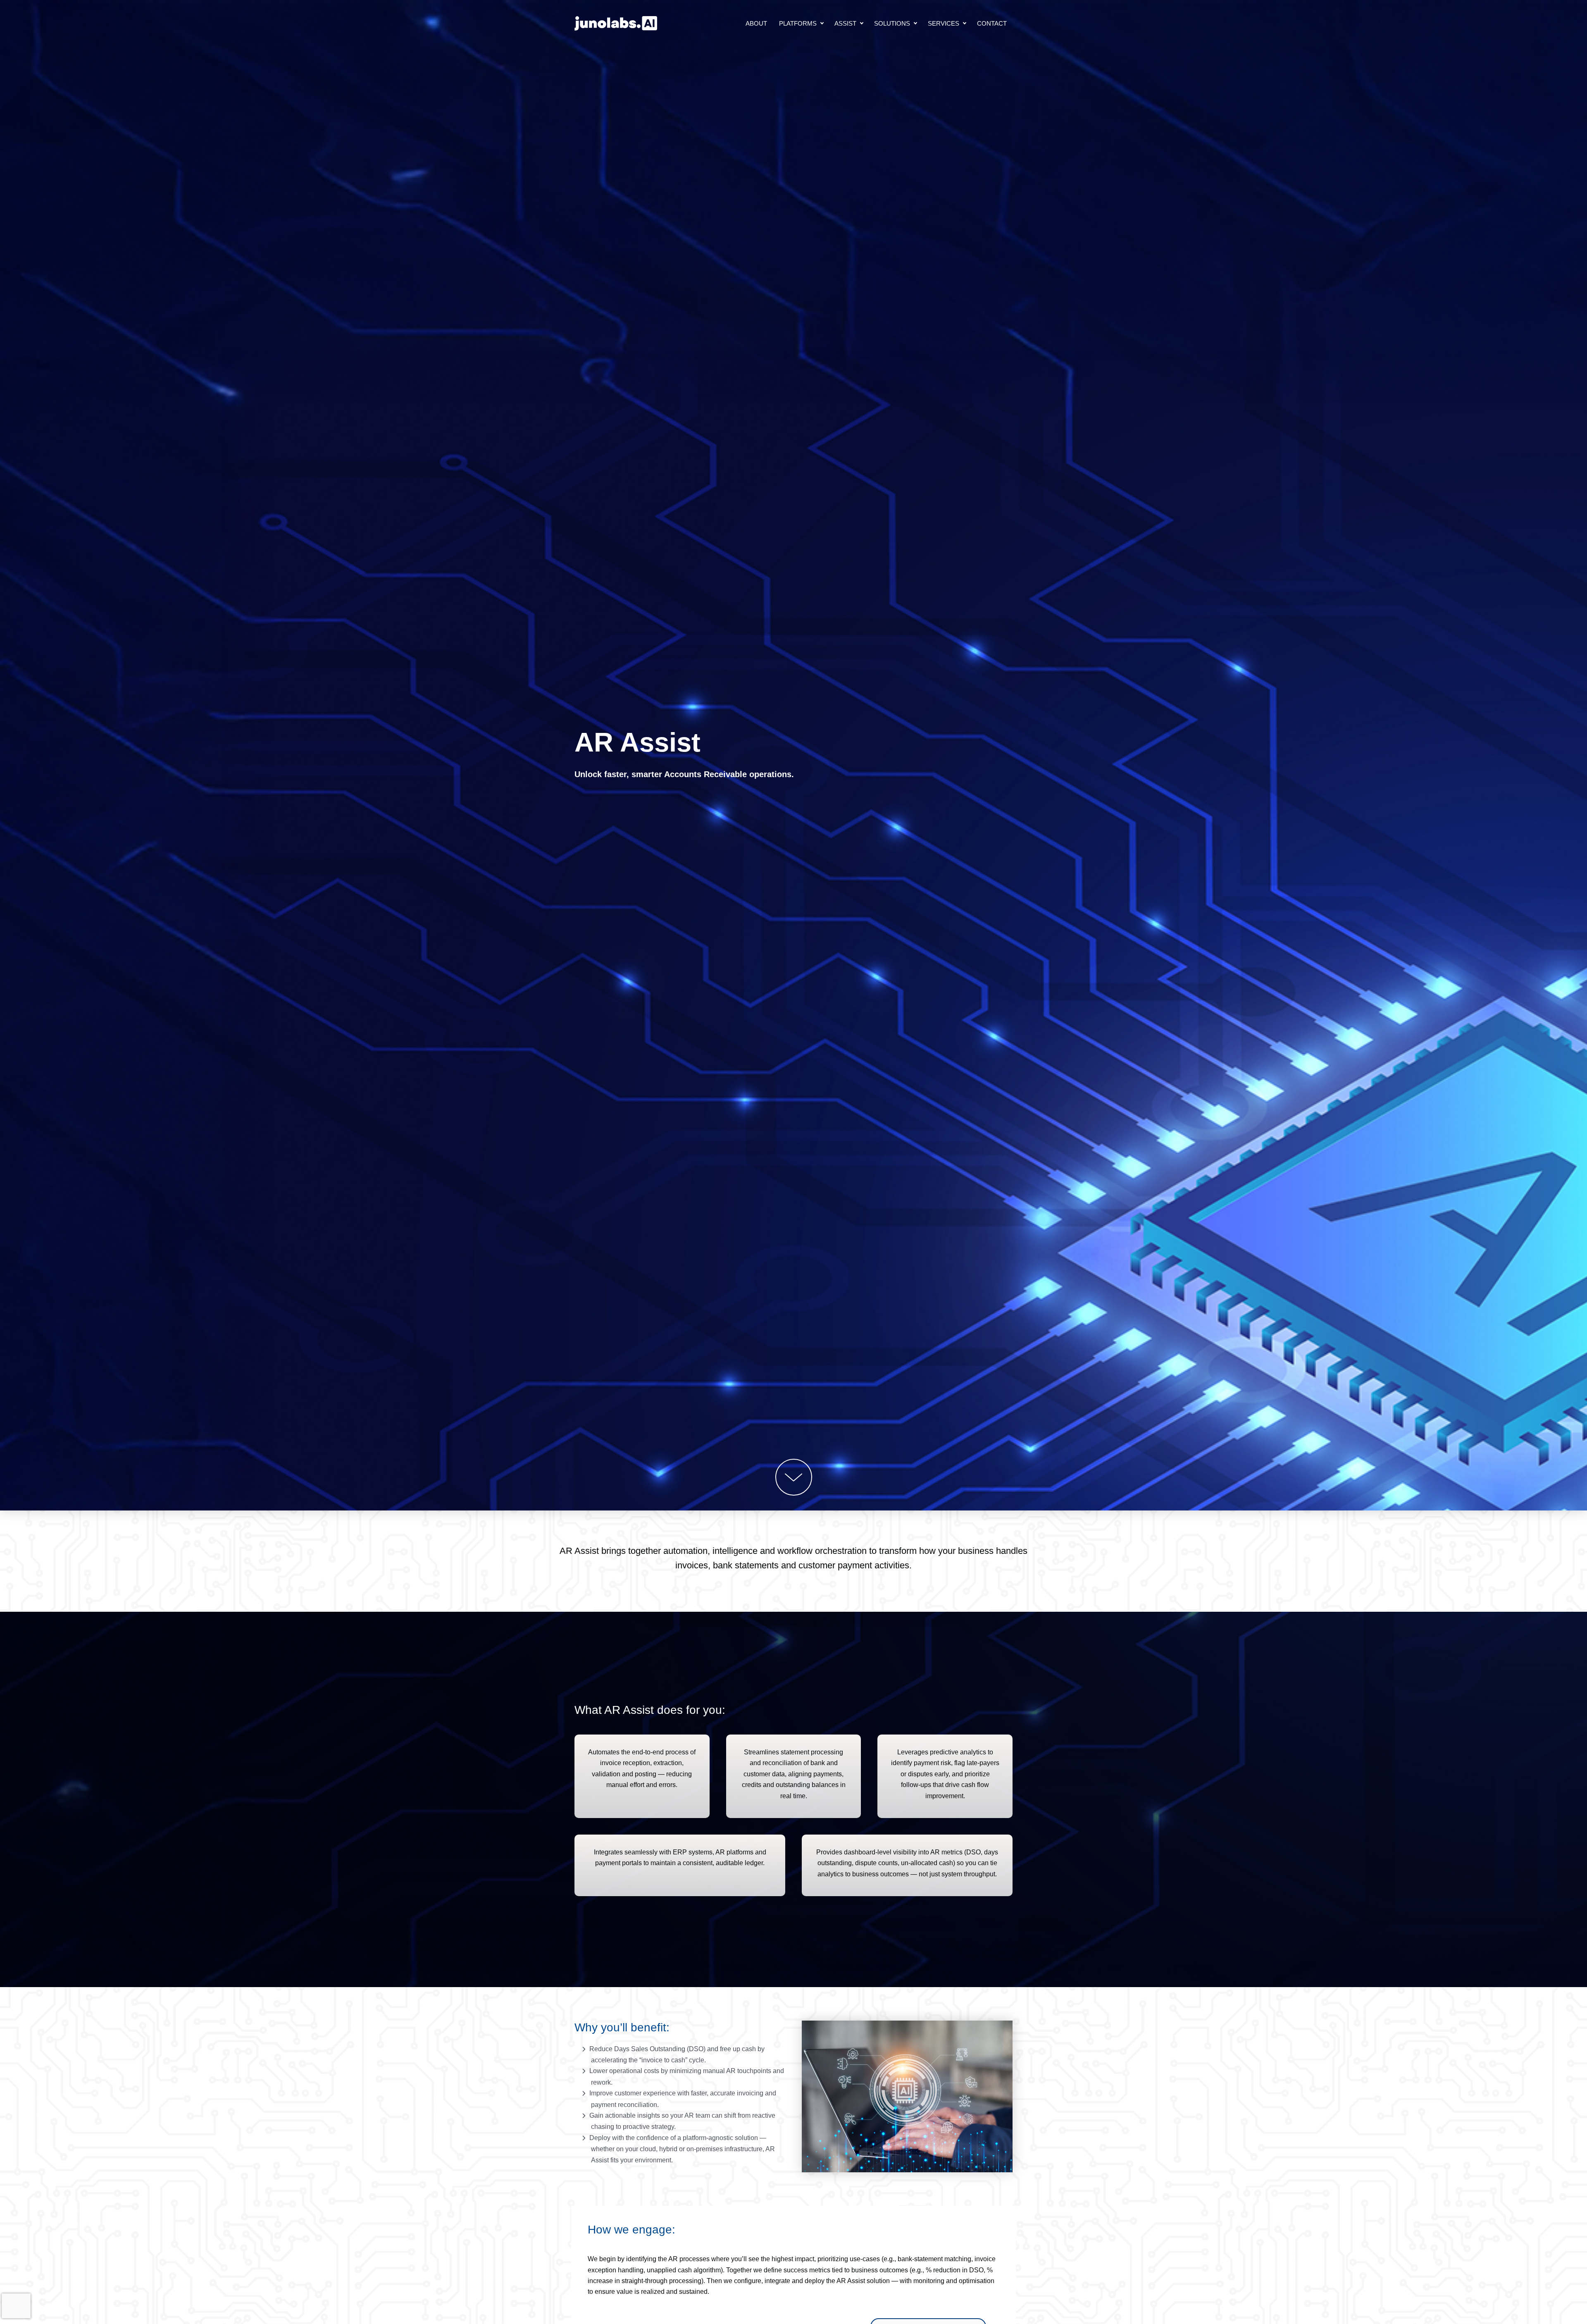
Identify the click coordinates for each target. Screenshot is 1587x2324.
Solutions (892, 23)
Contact (992, 23)
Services (944, 23)
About (756, 23)
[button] (822, 23)
